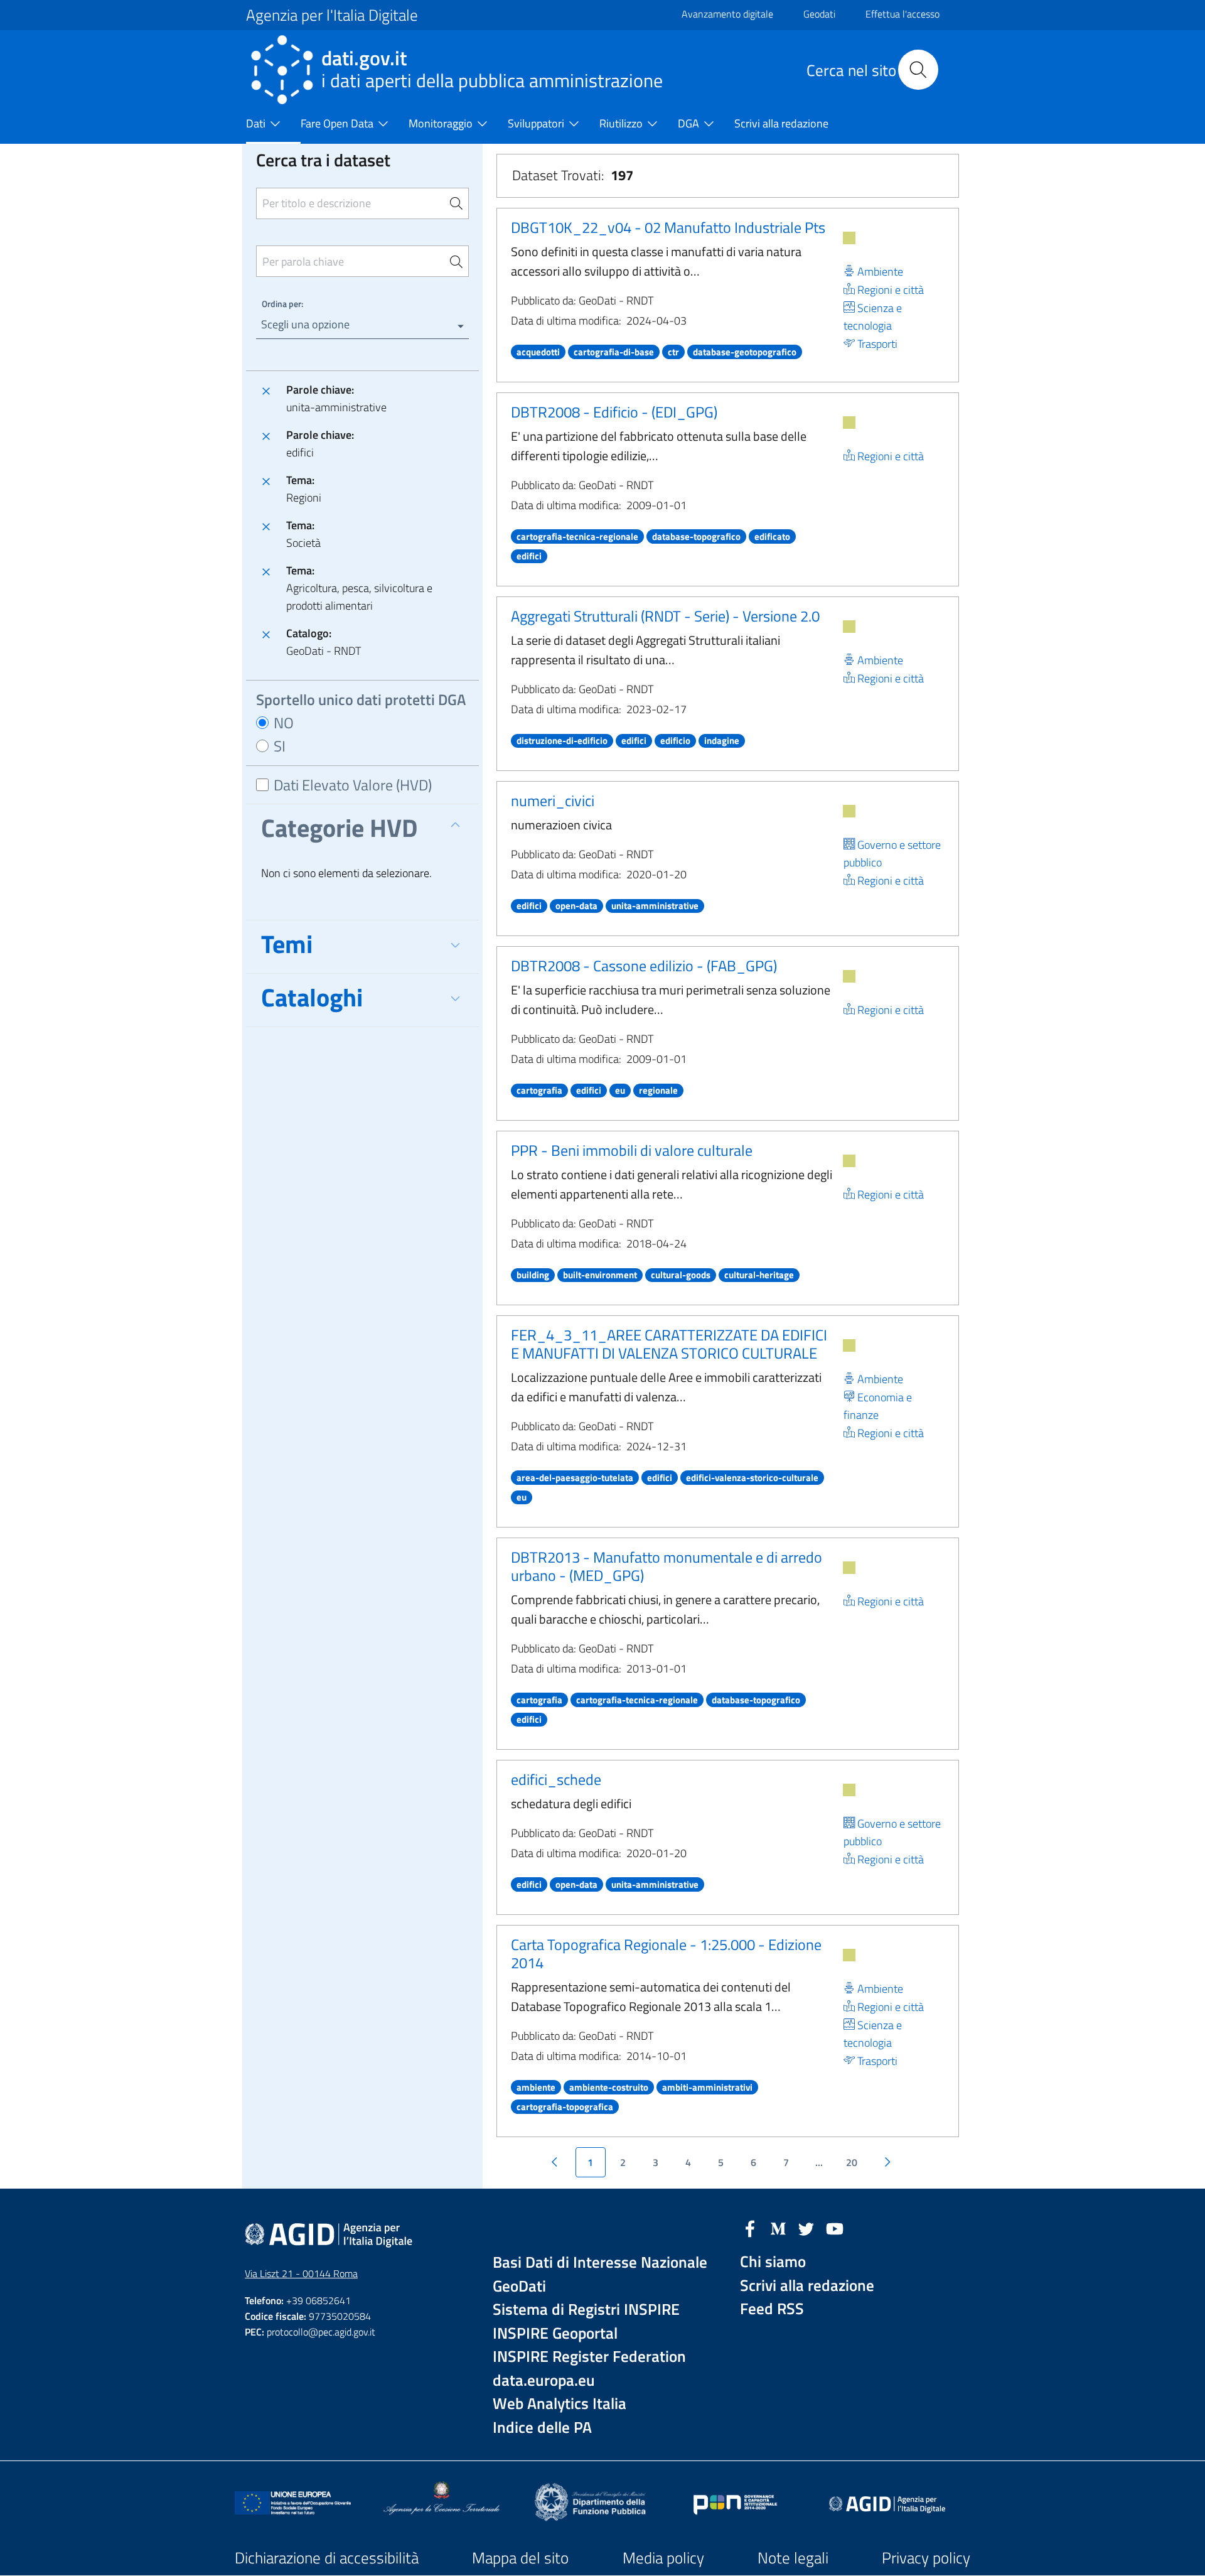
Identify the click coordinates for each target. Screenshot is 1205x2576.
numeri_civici (553, 800)
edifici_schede (556, 1779)
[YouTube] (835, 2228)
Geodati (819, 14)
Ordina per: (282, 304)
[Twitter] (806, 2228)
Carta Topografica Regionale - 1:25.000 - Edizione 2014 (666, 1954)
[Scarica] (849, 238)
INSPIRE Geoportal (555, 2333)
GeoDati (519, 2286)
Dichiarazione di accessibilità (327, 2558)
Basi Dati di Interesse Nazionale (600, 2262)
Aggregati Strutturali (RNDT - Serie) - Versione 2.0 (665, 616)
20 (852, 2162)
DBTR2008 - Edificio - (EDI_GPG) (614, 412)
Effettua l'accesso (902, 14)
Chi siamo (773, 2262)
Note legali (793, 2558)
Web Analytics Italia (560, 2404)
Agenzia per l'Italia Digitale (332, 15)
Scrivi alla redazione (807, 2286)
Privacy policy (926, 2558)
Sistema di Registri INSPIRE (586, 2309)
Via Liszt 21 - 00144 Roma (301, 2273)
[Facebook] (750, 2228)
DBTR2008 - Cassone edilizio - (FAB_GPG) (644, 966)
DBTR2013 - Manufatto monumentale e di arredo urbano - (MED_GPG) (667, 1566)
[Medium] (778, 2228)
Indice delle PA (542, 2428)
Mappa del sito (520, 2558)
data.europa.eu (544, 2380)
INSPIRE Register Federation (589, 2357)
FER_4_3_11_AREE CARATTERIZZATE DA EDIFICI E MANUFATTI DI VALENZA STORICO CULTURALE (669, 1344)
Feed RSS (772, 2309)
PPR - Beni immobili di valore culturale (632, 1150)
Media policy (663, 2558)
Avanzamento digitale (727, 14)
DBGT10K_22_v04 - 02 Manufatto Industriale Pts (668, 227)
